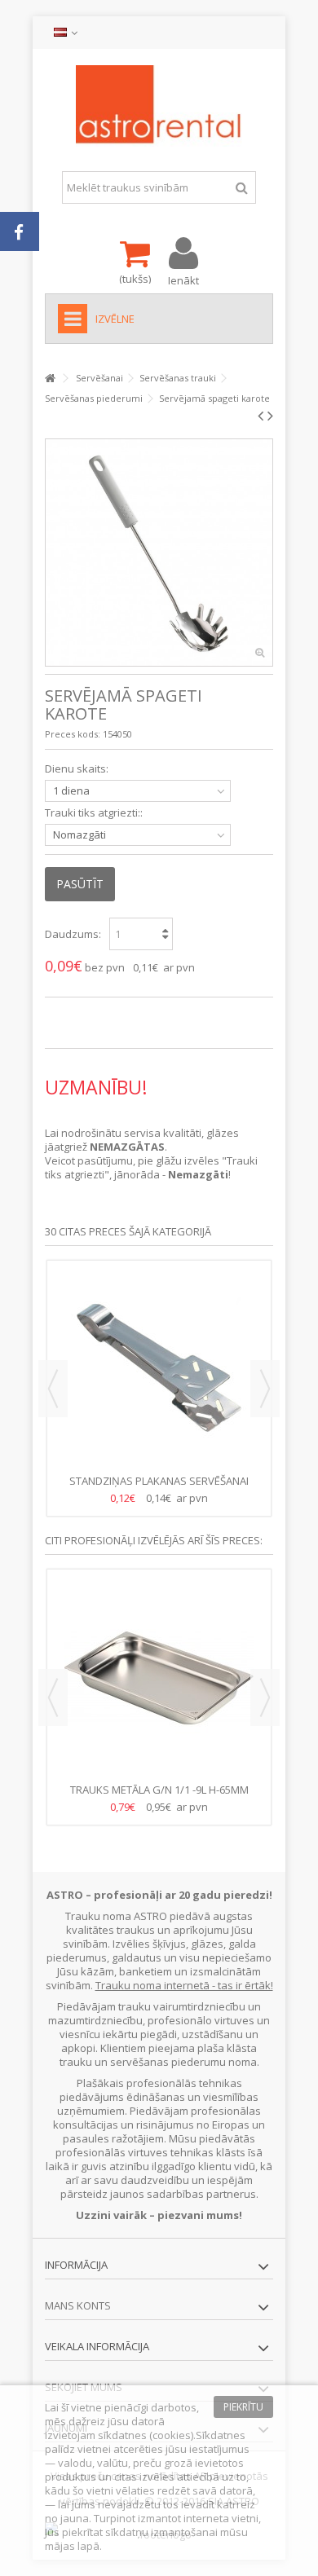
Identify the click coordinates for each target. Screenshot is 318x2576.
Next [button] (265, 1389)
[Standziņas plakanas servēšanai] (159, 1369)
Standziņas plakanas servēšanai (159, 1481)
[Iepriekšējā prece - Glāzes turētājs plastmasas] (261, 416)
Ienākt (183, 279)
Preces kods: (73, 734)
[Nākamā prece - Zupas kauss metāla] (270, 416)
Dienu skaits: (78, 769)
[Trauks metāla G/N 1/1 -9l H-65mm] (159, 1678)
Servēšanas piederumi (94, 398)
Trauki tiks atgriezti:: (95, 813)
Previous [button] (53, 1389)
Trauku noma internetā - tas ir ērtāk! (184, 1985)
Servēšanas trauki (178, 378)
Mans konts (78, 2305)
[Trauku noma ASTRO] (159, 106)
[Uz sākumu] (50, 379)
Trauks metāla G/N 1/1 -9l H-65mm (159, 1790)
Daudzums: (73, 934)
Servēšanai (99, 378)
